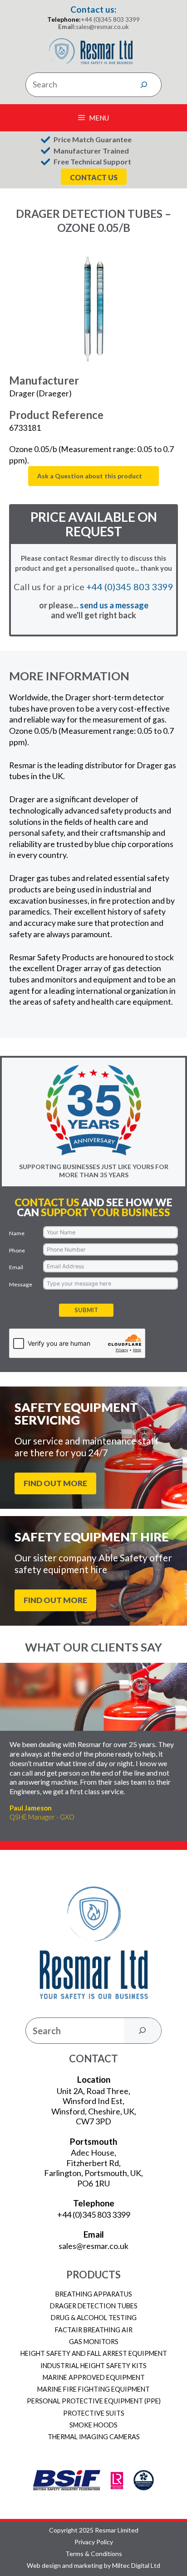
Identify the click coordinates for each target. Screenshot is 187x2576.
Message (21, 1284)
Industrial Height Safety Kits (93, 2366)
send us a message (114, 605)
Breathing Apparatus (94, 2294)
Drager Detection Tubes (94, 2306)
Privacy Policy (94, 2542)
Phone (17, 1250)
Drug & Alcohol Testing (94, 2318)
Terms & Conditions (94, 2554)
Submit (86, 1310)
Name (17, 1233)
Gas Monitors (94, 2342)
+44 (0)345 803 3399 (110, 19)
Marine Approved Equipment (94, 2377)
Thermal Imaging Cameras (94, 2437)
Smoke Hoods (93, 2425)
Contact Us (94, 177)
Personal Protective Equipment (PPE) (94, 2401)
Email (16, 1267)
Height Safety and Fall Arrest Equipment (94, 2353)
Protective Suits (94, 2413)
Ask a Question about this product (90, 476)
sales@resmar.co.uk (102, 27)
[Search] (144, 85)
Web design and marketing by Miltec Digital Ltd (93, 2566)
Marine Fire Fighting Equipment (93, 2389)
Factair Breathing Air (94, 2330)
